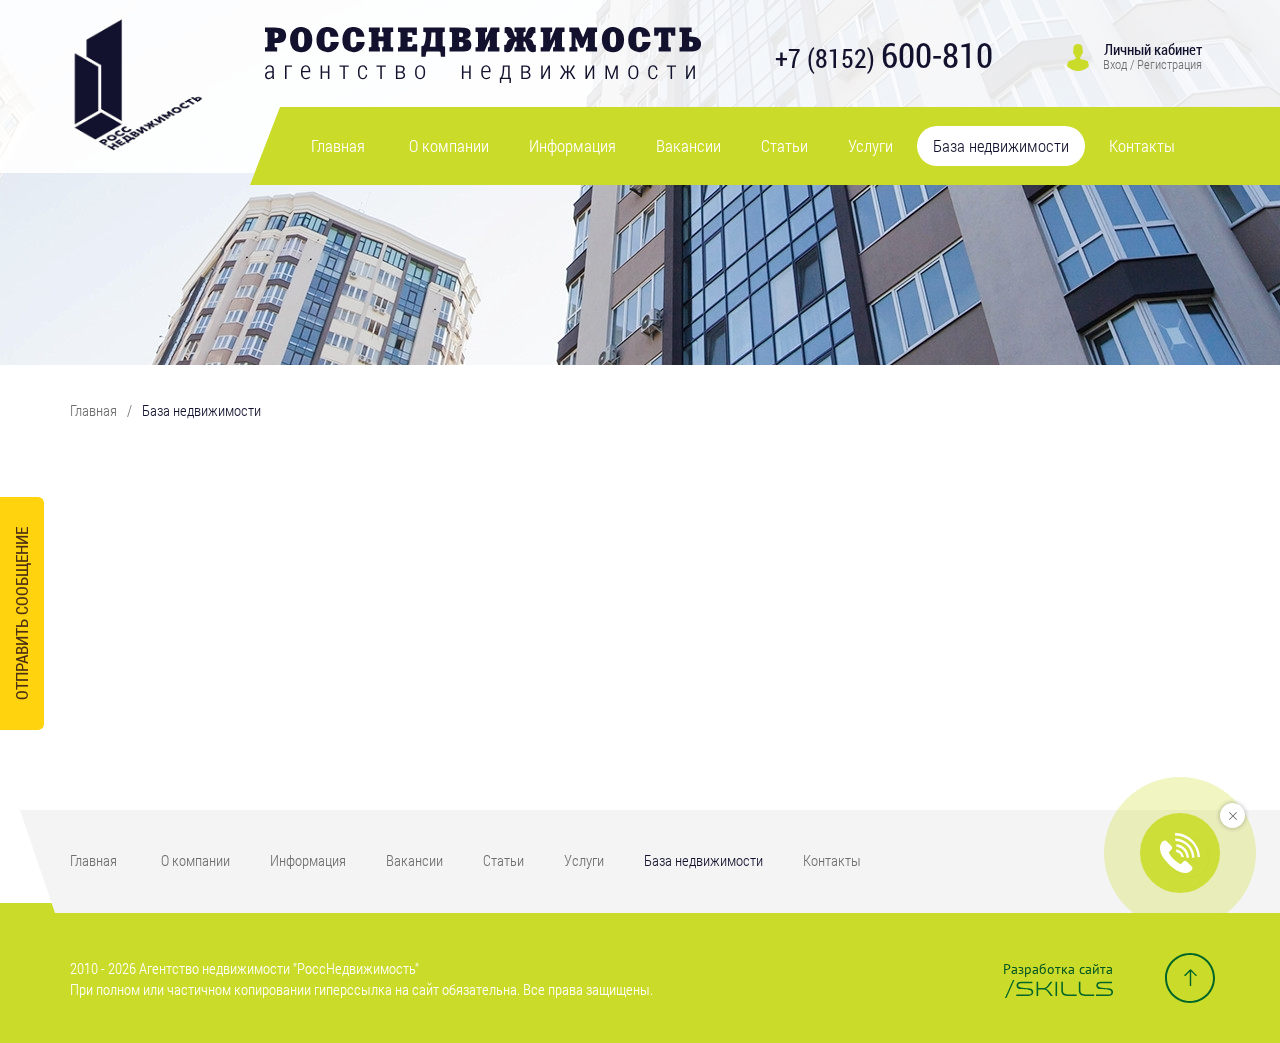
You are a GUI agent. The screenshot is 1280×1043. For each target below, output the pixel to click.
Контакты (1142, 145)
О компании (449, 145)
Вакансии (688, 145)
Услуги (870, 145)
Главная (338, 145)
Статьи (784, 145)
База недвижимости (1001, 145)
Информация (572, 145)
